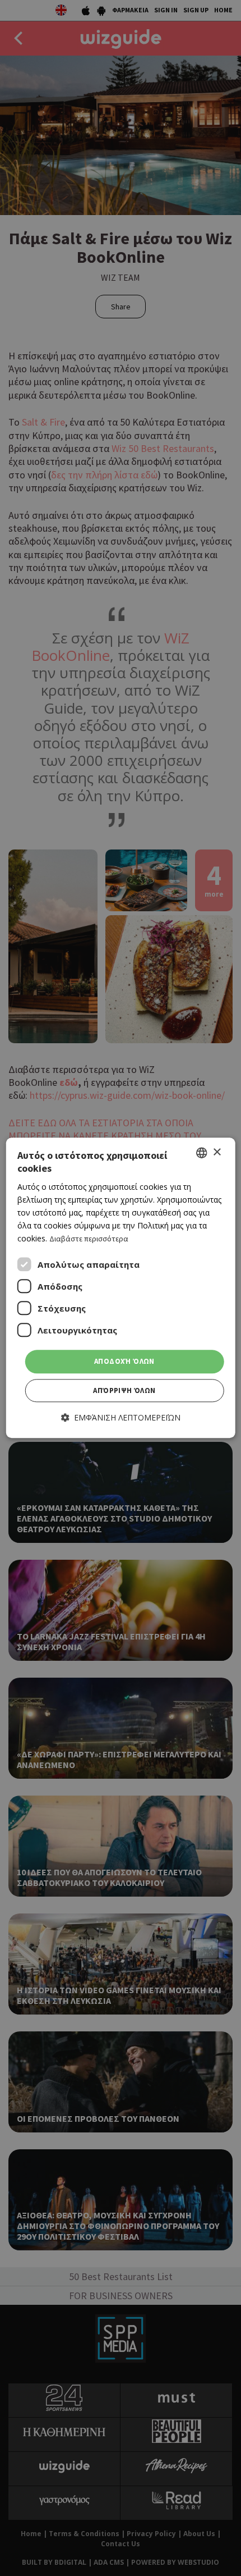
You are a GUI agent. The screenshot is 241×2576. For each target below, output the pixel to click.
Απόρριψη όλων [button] (124, 1390)
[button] (121, 1417)
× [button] (217, 1152)
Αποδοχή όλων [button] (124, 1362)
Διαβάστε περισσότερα (89, 1239)
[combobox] (201, 1153)
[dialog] (121, 1288)
